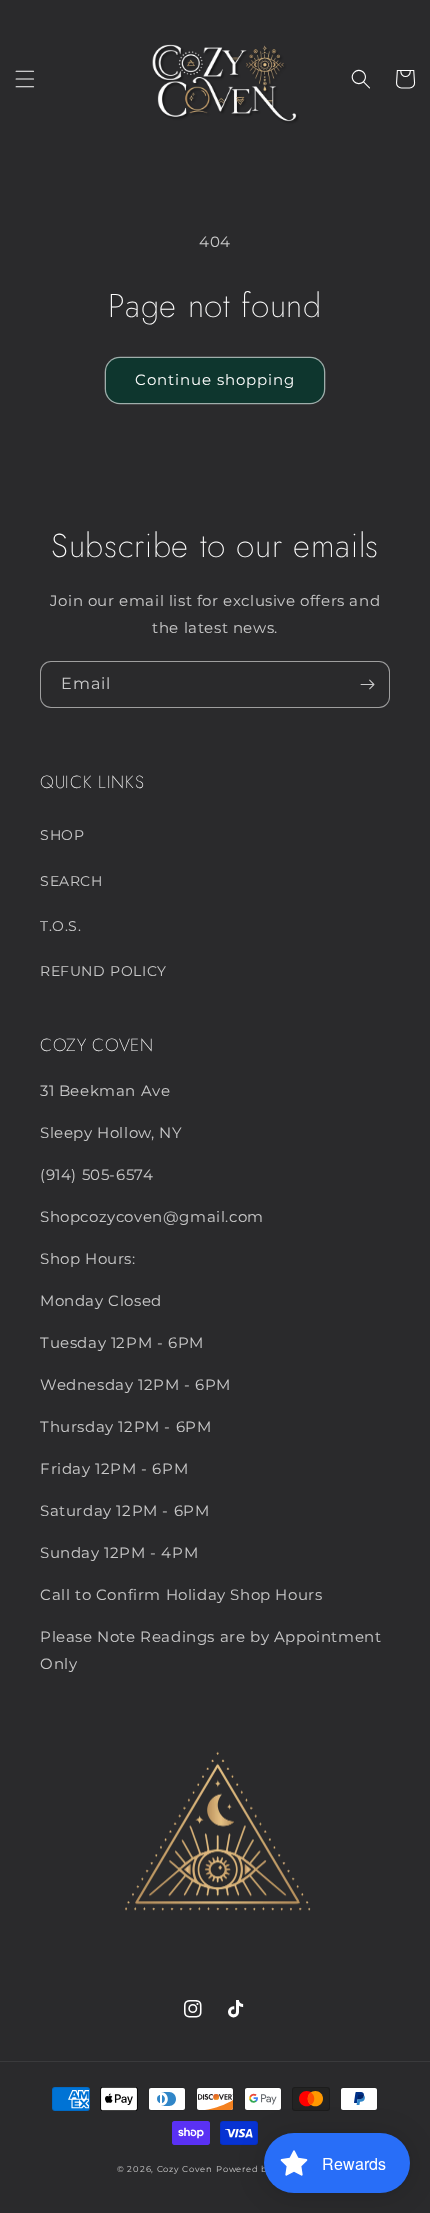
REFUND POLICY (103, 971)
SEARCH (71, 881)
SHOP (62, 835)
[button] (25, 79)
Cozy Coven (185, 2169)
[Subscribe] (367, 684)
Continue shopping (215, 379)
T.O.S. (61, 926)
